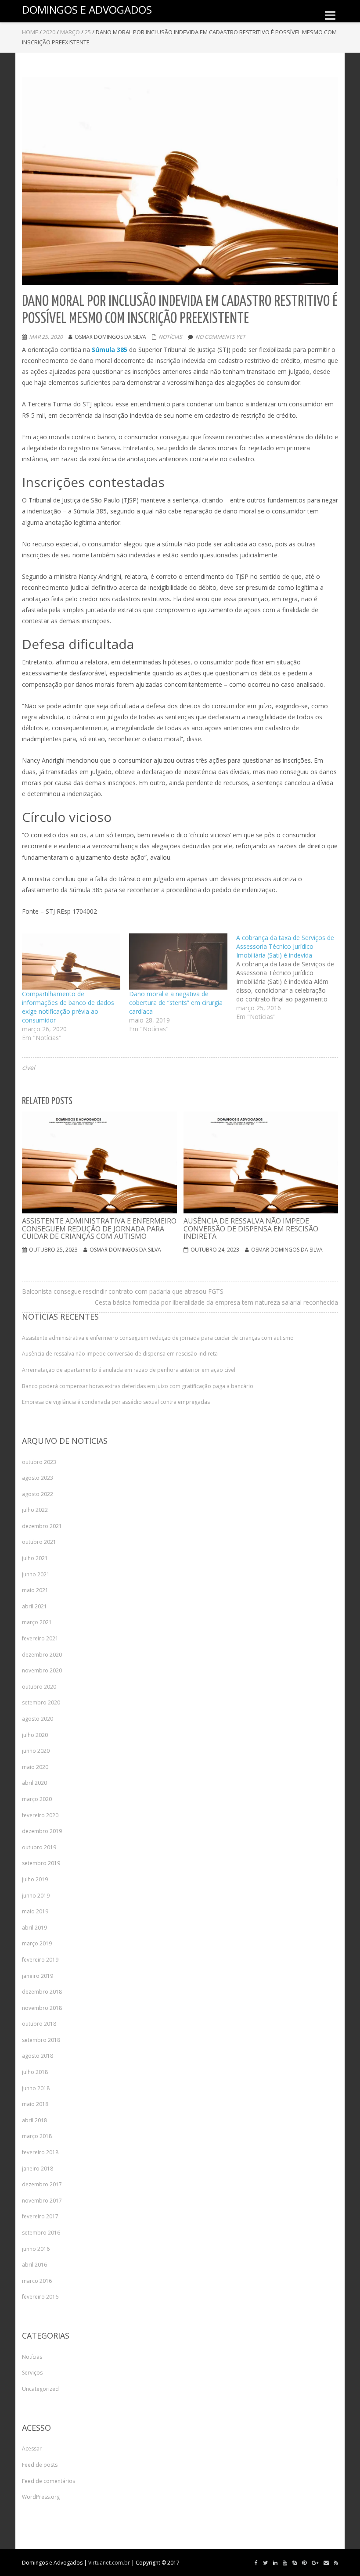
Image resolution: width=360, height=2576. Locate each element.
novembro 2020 (42, 1670)
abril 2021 (34, 1606)
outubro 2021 (39, 1542)
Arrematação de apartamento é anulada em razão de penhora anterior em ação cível (129, 1370)
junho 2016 (36, 2249)
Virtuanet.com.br (109, 2563)
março (70, 32)
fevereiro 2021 (40, 1638)
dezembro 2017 (42, 2184)
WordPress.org (41, 2497)
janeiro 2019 (38, 1976)
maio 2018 (35, 2104)
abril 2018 (34, 2120)
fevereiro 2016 (40, 2297)
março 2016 (37, 2281)
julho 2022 (35, 1510)
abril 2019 (34, 1928)
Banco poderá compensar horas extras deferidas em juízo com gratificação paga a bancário (138, 1386)
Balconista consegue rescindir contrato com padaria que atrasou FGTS (123, 1291)
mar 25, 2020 (46, 337)
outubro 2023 (39, 1462)
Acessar (32, 2449)
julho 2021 (35, 1558)
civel (29, 1067)
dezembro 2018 (42, 1992)
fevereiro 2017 (40, 2216)
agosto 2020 (38, 1719)
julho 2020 (35, 1735)
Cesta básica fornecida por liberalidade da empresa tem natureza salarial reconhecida (216, 1302)
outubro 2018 (39, 2024)
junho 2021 (36, 1574)
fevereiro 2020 (40, 1815)
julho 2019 (35, 1879)
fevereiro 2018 (40, 2152)
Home (30, 32)
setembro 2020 (41, 1702)
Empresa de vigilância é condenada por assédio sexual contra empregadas (116, 1402)
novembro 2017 (42, 2201)
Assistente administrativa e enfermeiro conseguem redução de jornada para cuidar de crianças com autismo (158, 1338)
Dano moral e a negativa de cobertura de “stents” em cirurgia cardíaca (176, 1003)
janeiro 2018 (38, 2169)
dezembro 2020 (42, 1655)
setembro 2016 (41, 2233)
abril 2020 (34, 1783)
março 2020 (37, 1799)
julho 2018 (35, 2072)
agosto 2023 (38, 1478)
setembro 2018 (41, 2040)
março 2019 (37, 1943)
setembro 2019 (41, 1863)
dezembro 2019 (42, 1831)
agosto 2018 (38, 2056)
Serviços (32, 2373)
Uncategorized (40, 2389)
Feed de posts (40, 2465)
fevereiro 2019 (40, 1960)
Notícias (170, 337)
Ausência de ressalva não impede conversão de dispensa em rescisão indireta (120, 1354)
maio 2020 (35, 1767)
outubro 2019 (39, 1847)
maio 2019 (35, 1911)
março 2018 (37, 2136)
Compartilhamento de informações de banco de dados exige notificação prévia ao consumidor (68, 1007)
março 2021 (37, 1622)
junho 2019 (36, 1896)
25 (88, 32)
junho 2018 (36, 2088)
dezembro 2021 (42, 1526)
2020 (49, 32)
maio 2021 (35, 1590)
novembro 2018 (42, 2008)
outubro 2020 (39, 1687)
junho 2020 (36, 1751)
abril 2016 (34, 2265)
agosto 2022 (38, 1494)
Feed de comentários (49, 2481)
